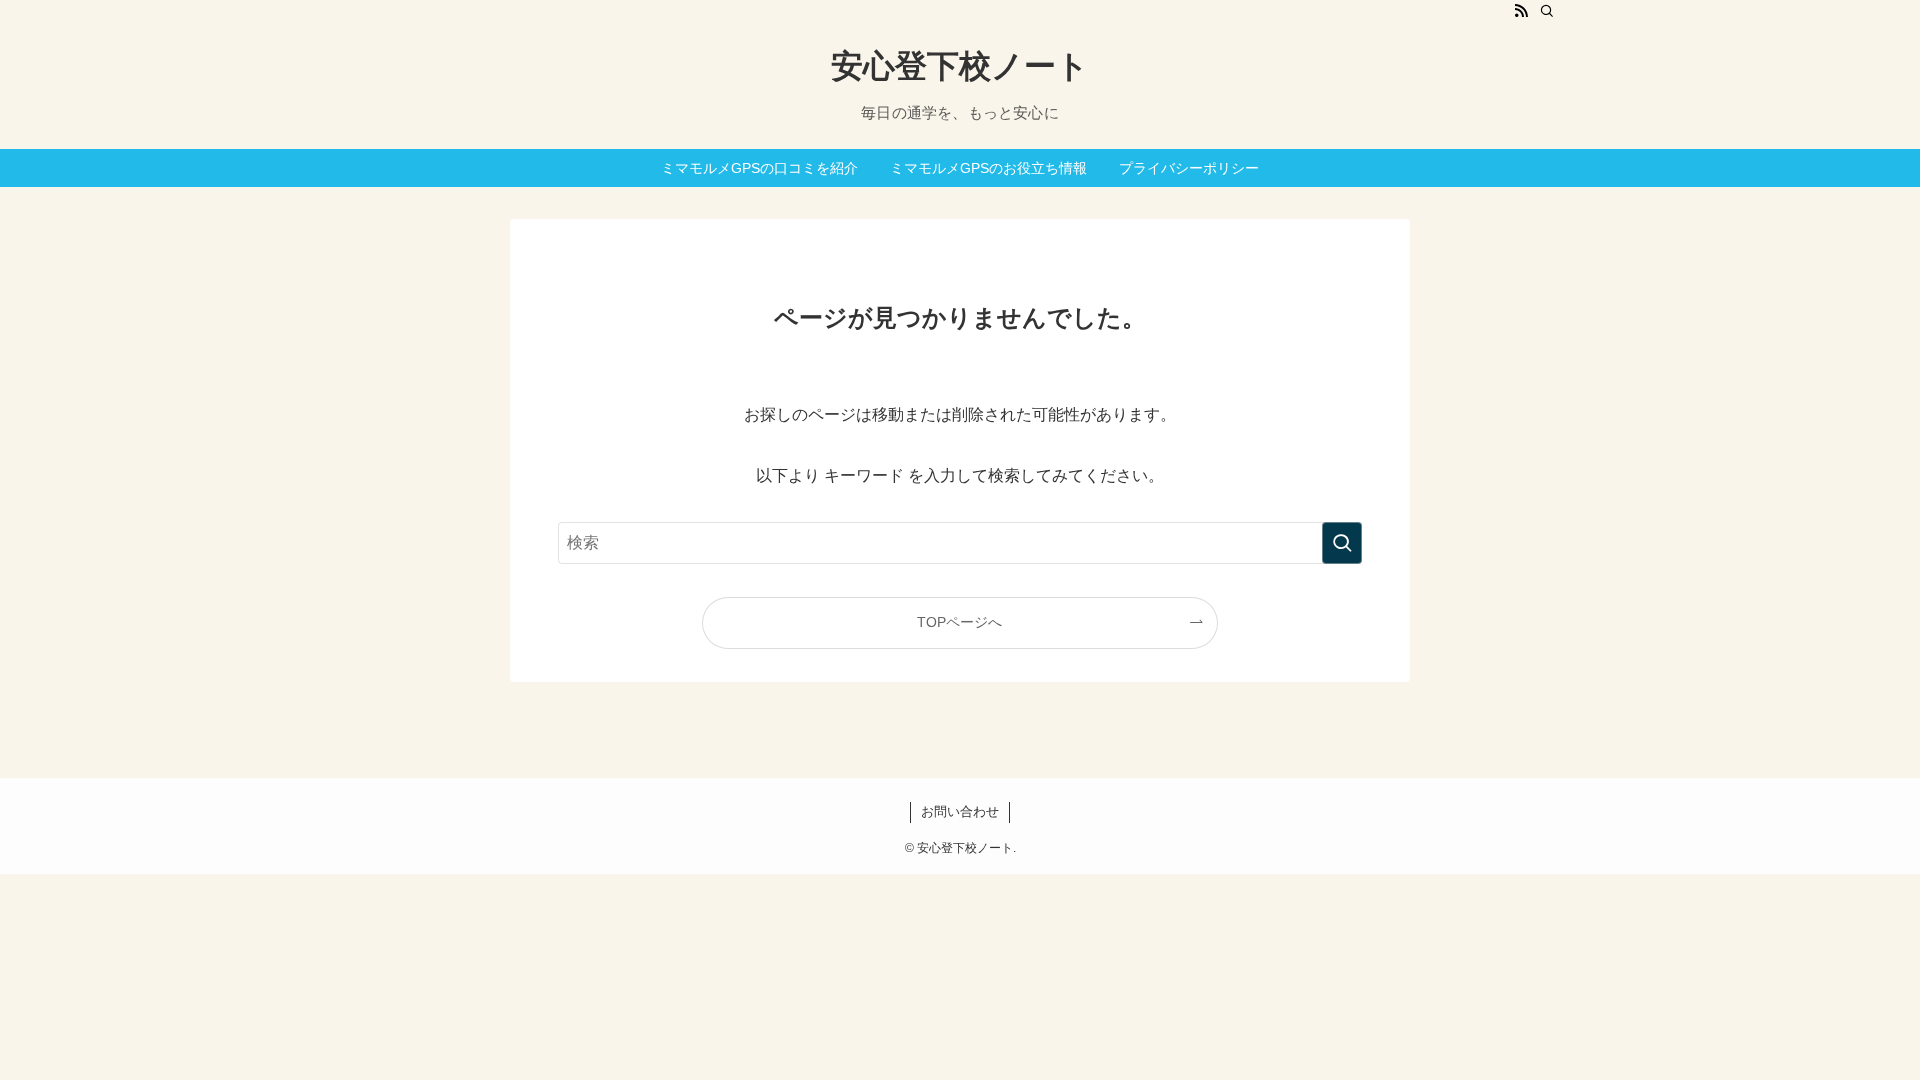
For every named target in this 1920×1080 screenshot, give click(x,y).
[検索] (1547, 11)
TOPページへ (959, 622)
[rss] (1521, 11)
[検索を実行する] (1342, 543)
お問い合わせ (960, 811)
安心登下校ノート (960, 66)
